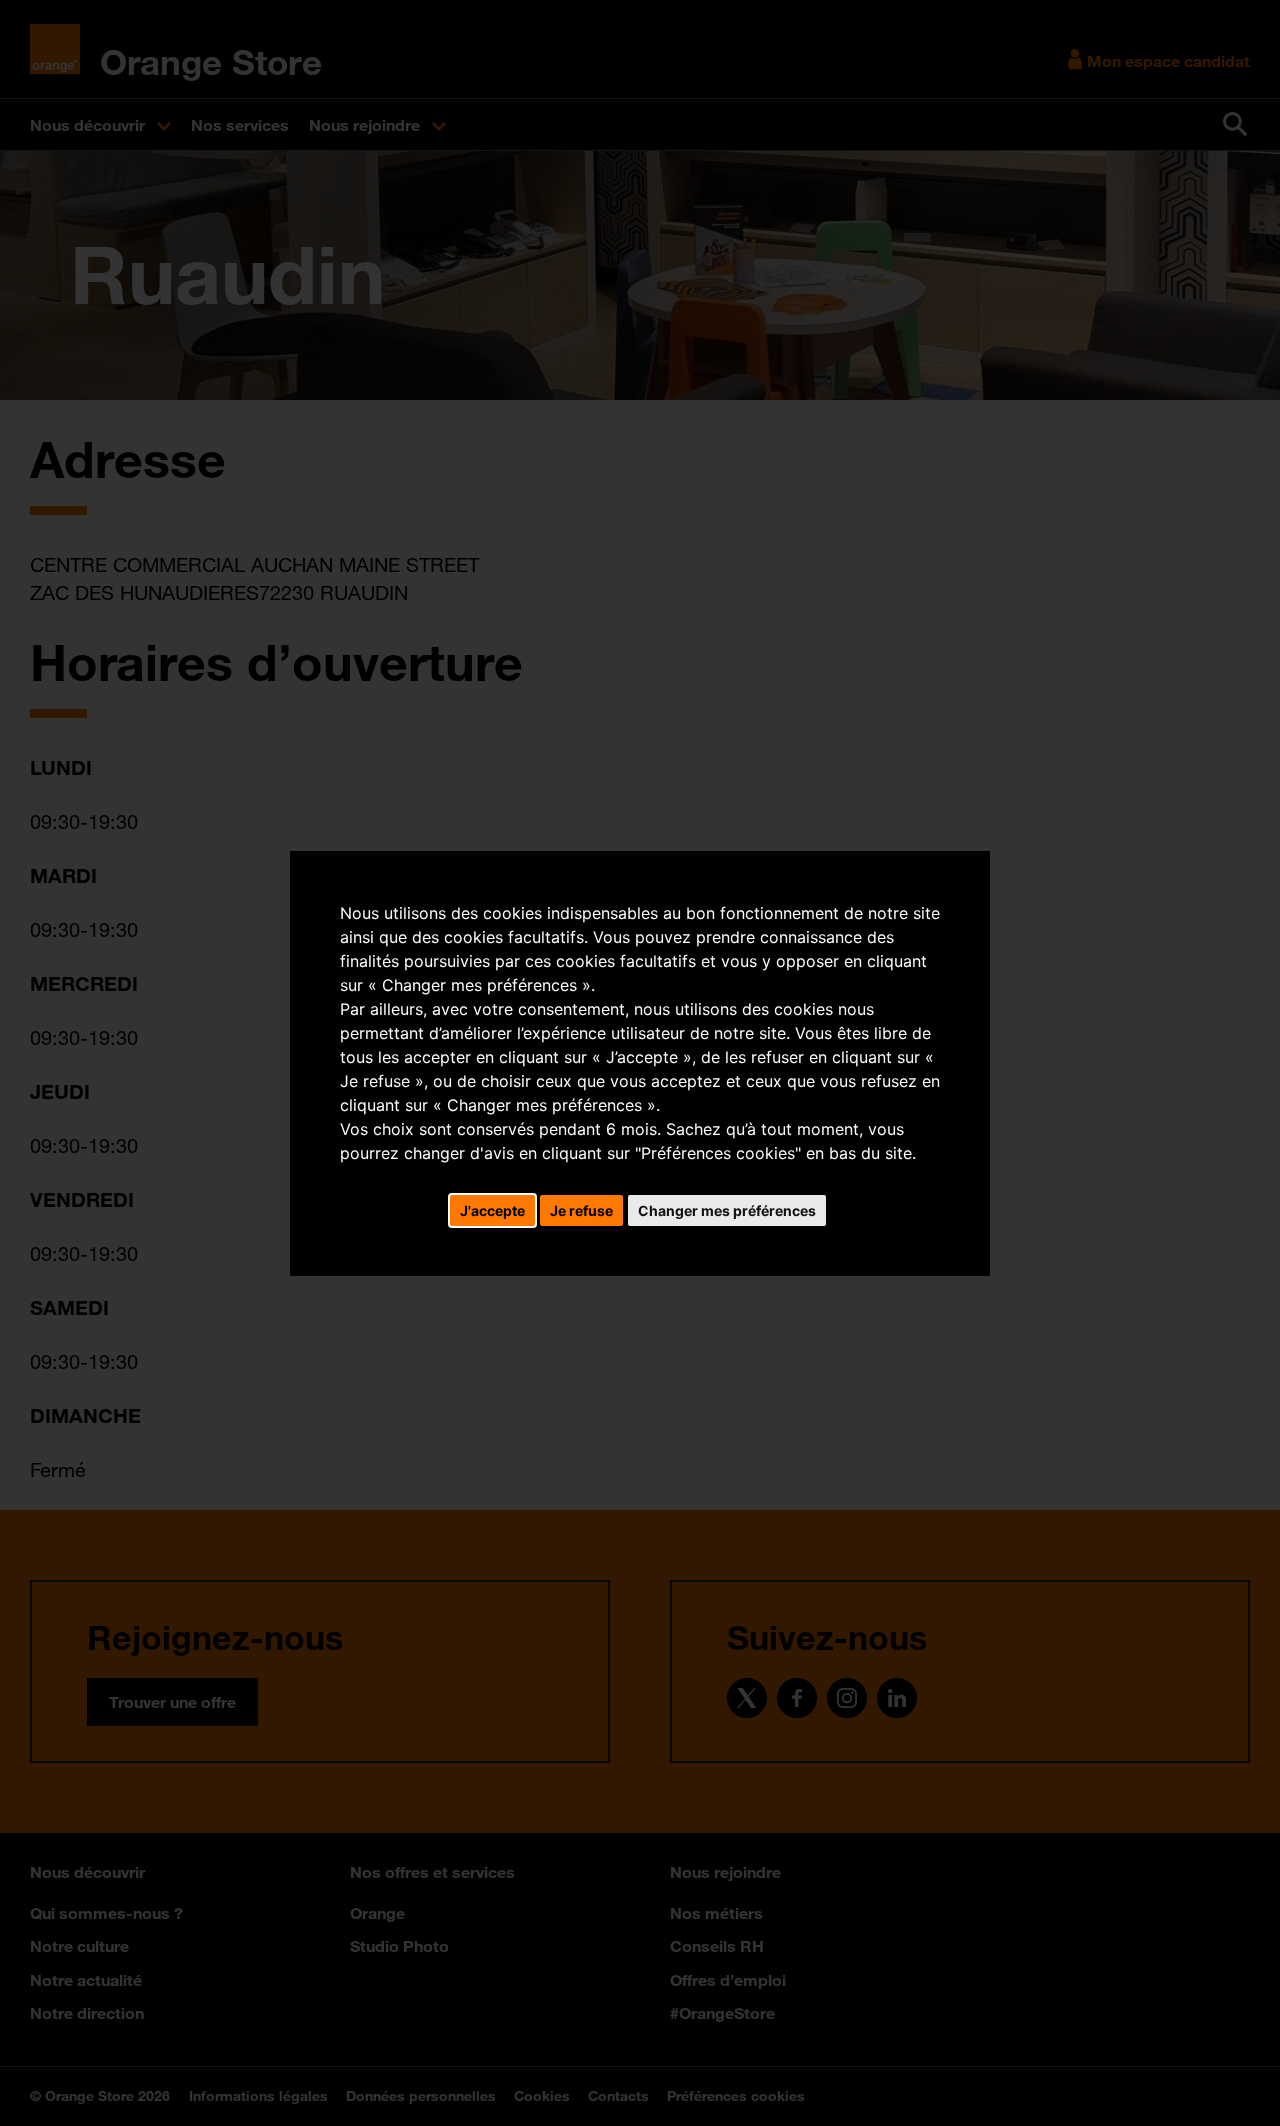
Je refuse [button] (581, 1210)
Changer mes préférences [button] (727, 1210)
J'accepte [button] (492, 1210)
